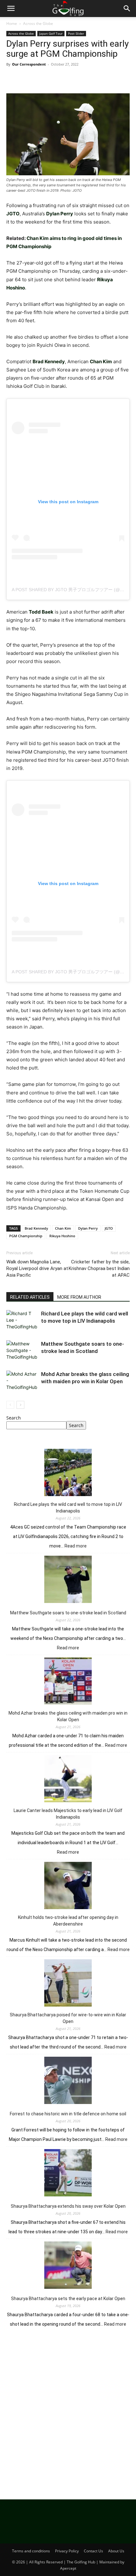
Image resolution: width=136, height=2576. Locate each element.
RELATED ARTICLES (30, 1297)
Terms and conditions (31, 2551)
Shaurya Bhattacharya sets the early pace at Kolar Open (68, 2299)
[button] (11, 9)
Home (12, 23)
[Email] (85, 79)
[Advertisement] (68, 2411)
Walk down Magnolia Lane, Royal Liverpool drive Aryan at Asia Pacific (37, 1268)
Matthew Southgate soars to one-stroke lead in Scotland (68, 1613)
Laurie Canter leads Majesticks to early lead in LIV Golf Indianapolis (68, 1814)
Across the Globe (38, 23)
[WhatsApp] (56, 79)
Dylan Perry (88, 1228)
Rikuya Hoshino (62, 1236)
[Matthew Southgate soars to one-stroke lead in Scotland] (22, 1351)
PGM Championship (26, 1236)
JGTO (109, 1228)
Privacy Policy (67, 2551)
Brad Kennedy (36, 1228)
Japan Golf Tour (51, 33)
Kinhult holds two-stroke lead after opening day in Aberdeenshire (68, 1921)
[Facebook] (13, 79)
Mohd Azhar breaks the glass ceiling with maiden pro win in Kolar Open (68, 1716)
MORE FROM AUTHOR (79, 1297)
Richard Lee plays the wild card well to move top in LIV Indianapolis (68, 1508)
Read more (76, 1546)
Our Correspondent (29, 64)
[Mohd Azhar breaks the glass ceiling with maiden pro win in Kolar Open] (22, 1381)
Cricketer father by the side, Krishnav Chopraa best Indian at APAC (99, 1268)
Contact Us (93, 2551)
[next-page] (20, 1405)
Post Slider (76, 33)
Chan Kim (63, 1228)
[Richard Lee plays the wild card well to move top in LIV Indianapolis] (22, 1321)
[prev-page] (10, 1405)
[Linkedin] (71, 79)
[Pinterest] (42, 79)
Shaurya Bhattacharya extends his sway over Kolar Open (68, 2206)
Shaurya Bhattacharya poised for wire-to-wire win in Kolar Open (68, 2018)
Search (14, 1418)
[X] (27, 79)
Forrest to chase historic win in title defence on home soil (68, 2114)
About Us (116, 2551)
